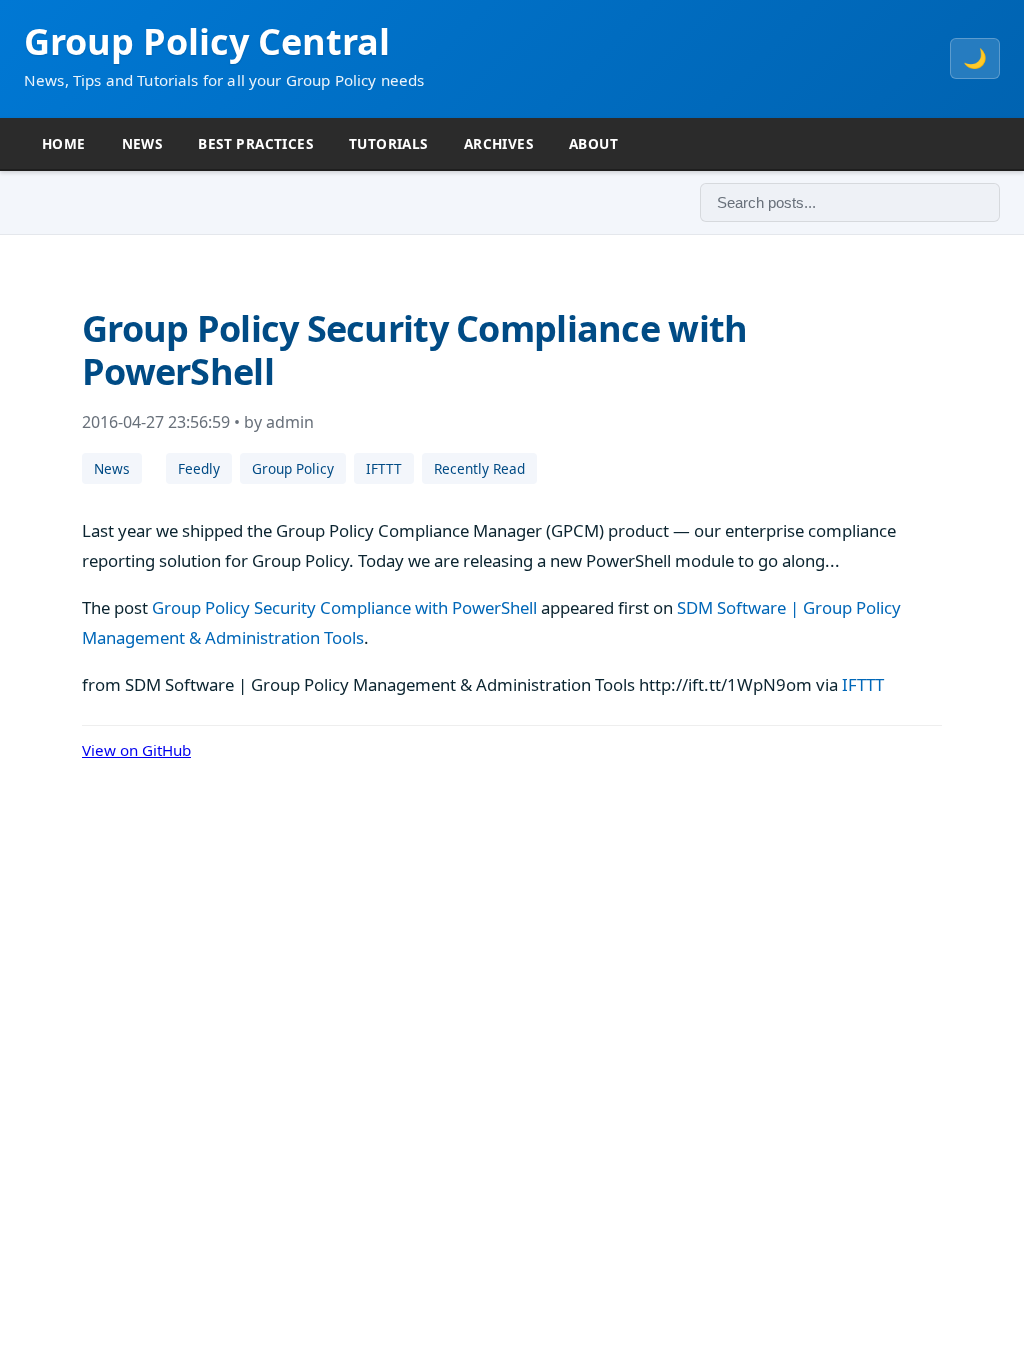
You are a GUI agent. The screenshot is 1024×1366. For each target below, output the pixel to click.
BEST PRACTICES (255, 143)
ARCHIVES (498, 143)
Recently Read (479, 468)
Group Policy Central (207, 41)
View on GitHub (136, 750)
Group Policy (293, 468)
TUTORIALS (388, 143)
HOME (64, 143)
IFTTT (384, 468)
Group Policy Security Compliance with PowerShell (344, 607)
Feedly (199, 468)
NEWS (142, 143)
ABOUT (593, 143)
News (112, 468)
